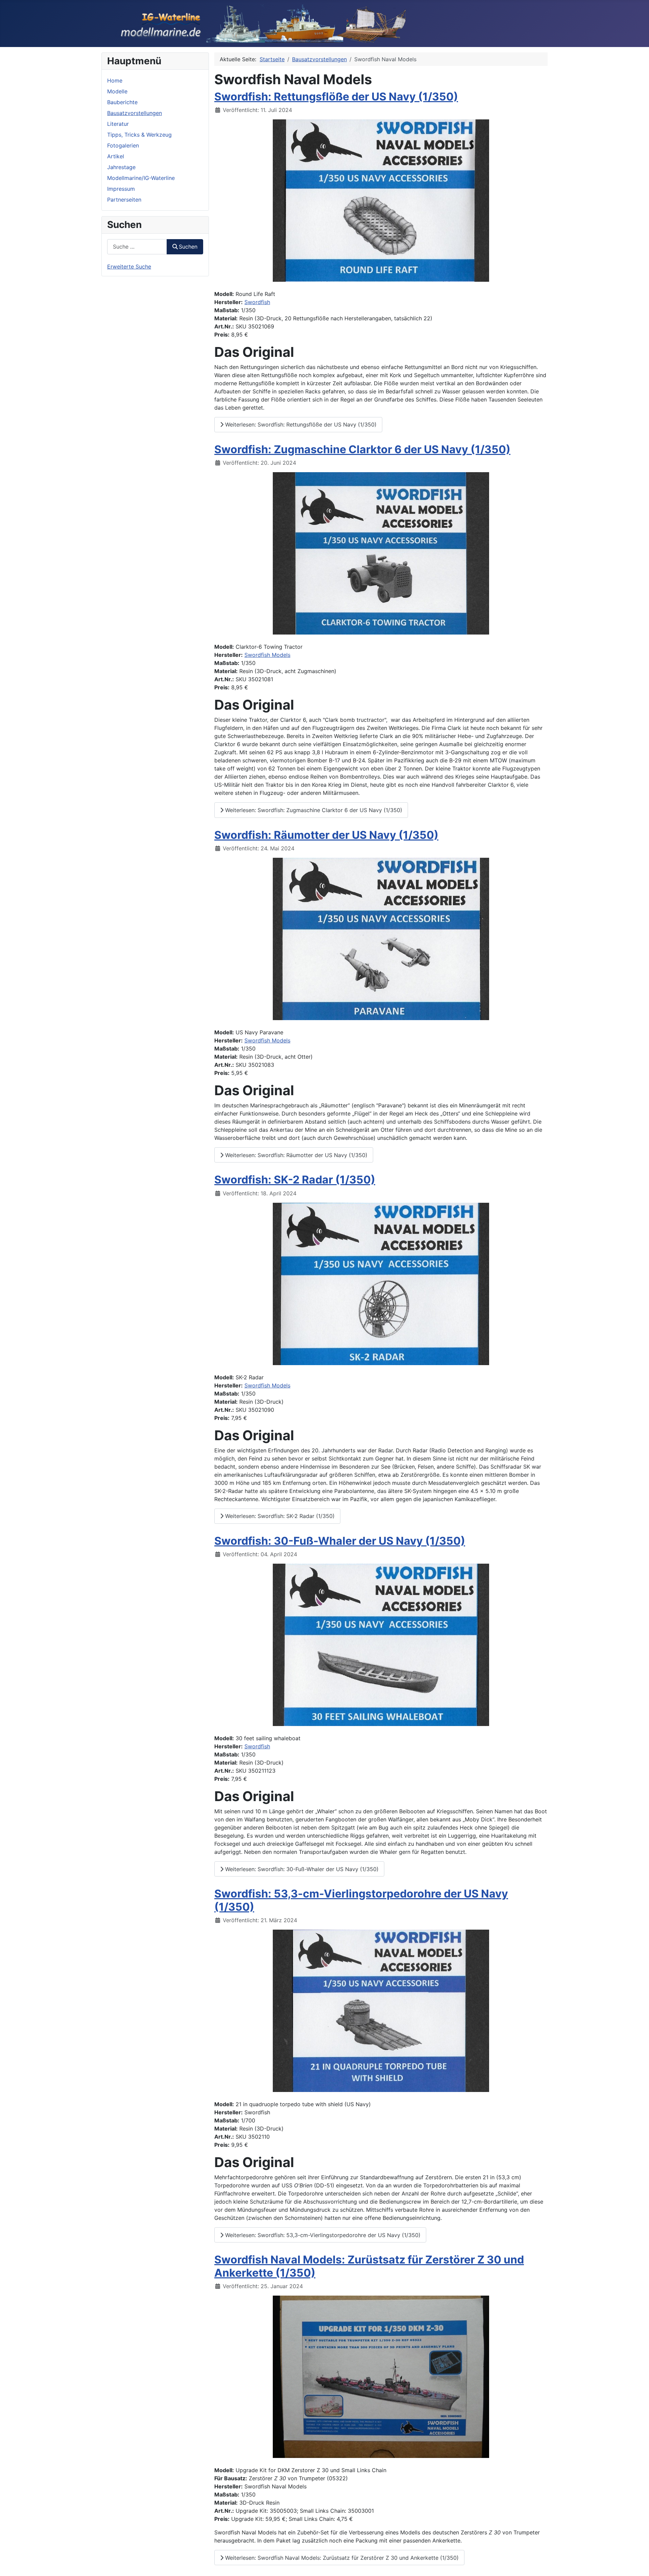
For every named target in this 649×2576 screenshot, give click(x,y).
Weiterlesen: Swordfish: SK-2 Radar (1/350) (279, 1516)
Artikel (116, 156)
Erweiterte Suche (129, 267)
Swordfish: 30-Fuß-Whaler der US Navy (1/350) (340, 1541)
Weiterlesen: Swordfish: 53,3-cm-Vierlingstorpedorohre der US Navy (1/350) (322, 2235)
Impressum (121, 189)
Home (115, 80)
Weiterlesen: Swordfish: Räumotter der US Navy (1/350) (295, 1155)
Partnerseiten (124, 200)
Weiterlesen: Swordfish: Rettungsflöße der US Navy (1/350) (300, 424)
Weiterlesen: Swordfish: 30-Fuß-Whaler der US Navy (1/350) (301, 1869)
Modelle (117, 91)
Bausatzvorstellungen (135, 113)
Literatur (118, 124)
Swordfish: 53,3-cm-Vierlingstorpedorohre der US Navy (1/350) (361, 1900)
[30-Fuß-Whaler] (381, 1644)
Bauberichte (122, 102)
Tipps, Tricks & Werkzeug (139, 135)
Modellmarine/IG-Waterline (141, 178)
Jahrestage (121, 167)
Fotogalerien (123, 145)
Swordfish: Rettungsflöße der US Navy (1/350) (336, 97)
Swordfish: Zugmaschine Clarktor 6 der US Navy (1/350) (362, 449)
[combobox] (137, 247)
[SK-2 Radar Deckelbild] (381, 1283)
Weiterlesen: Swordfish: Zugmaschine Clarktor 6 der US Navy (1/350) (313, 810)
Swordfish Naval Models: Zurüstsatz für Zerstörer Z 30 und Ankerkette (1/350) (369, 2266)
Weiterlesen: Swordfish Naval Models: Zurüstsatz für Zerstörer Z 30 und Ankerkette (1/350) (341, 2558)
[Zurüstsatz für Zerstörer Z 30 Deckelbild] (381, 2376)
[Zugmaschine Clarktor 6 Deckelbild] (381, 553)
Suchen (188, 247)
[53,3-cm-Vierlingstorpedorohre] (381, 2010)
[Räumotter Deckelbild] (381, 938)
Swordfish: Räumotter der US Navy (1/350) (326, 835)
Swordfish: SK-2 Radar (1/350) (295, 1180)
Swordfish (257, 302)
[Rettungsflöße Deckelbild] (381, 200)
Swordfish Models (267, 655)
